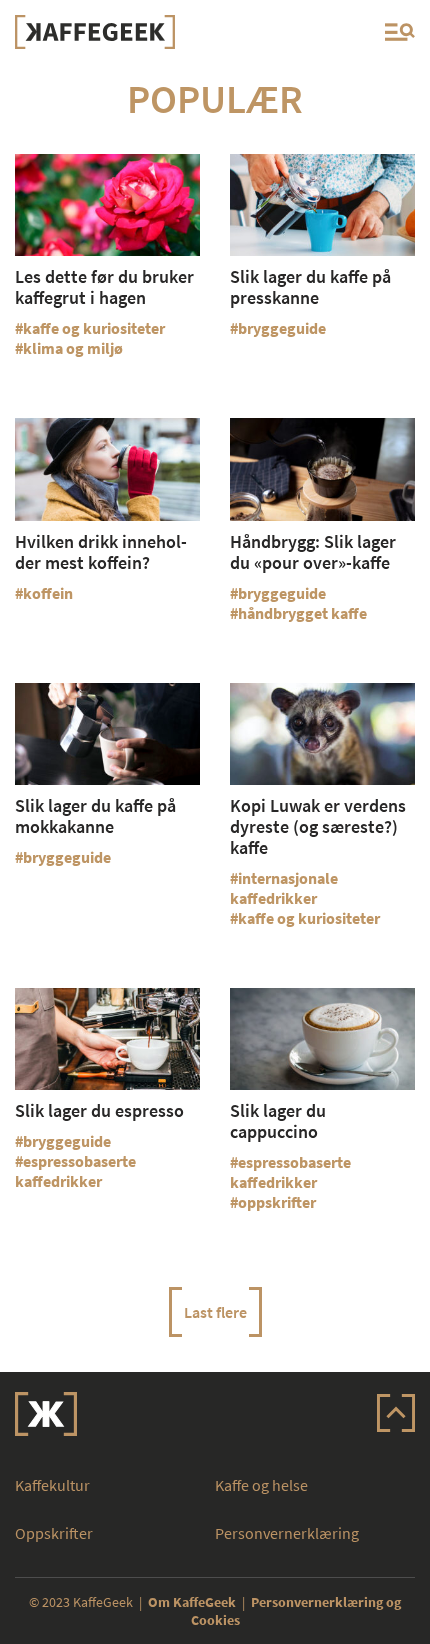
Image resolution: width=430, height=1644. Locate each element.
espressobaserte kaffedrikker (75, 1171)
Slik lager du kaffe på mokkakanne (95, 816)
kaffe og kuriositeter (94, 328)
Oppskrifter (54, 1533)
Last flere (215, 1312)
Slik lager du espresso (99, 1110)
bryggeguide (282, 328)
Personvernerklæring (287, 1533)
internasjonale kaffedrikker (284, 888)
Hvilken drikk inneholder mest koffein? (101, 552)
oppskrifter (277, 1202)
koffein (48, 593)
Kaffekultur (52, 1485)
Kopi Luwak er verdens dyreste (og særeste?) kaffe (318, 826)
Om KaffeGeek (192, 1602)
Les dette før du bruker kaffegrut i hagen (104, 287)
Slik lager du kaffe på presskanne (310, 287)
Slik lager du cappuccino (278, 1121)
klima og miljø (73, 348)
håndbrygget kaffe (302, 613)
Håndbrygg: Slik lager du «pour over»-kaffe (313, 552)
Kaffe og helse (261, 1485)
